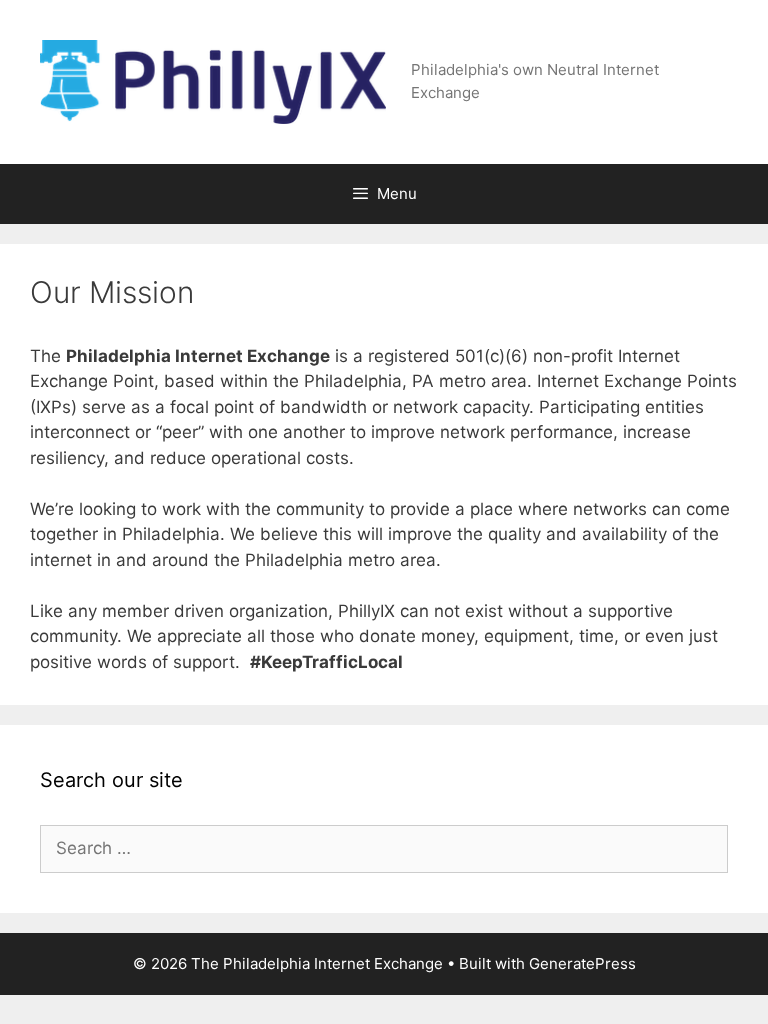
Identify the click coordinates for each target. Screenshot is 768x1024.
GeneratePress (582, 963)
